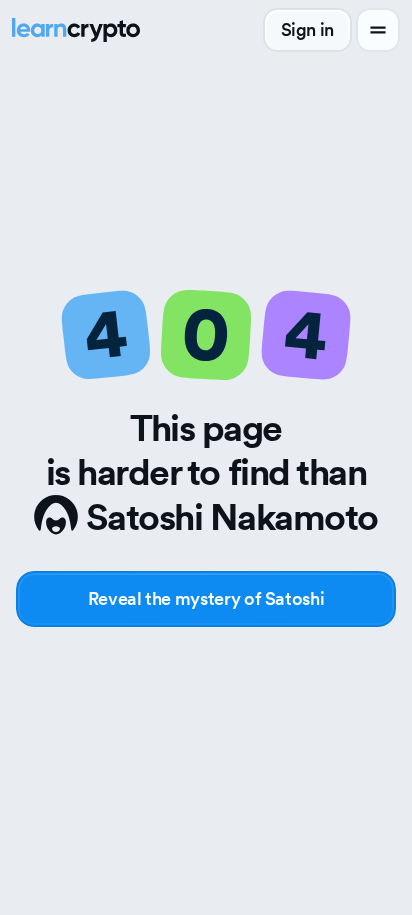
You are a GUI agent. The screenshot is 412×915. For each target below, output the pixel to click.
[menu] (378, 30)
